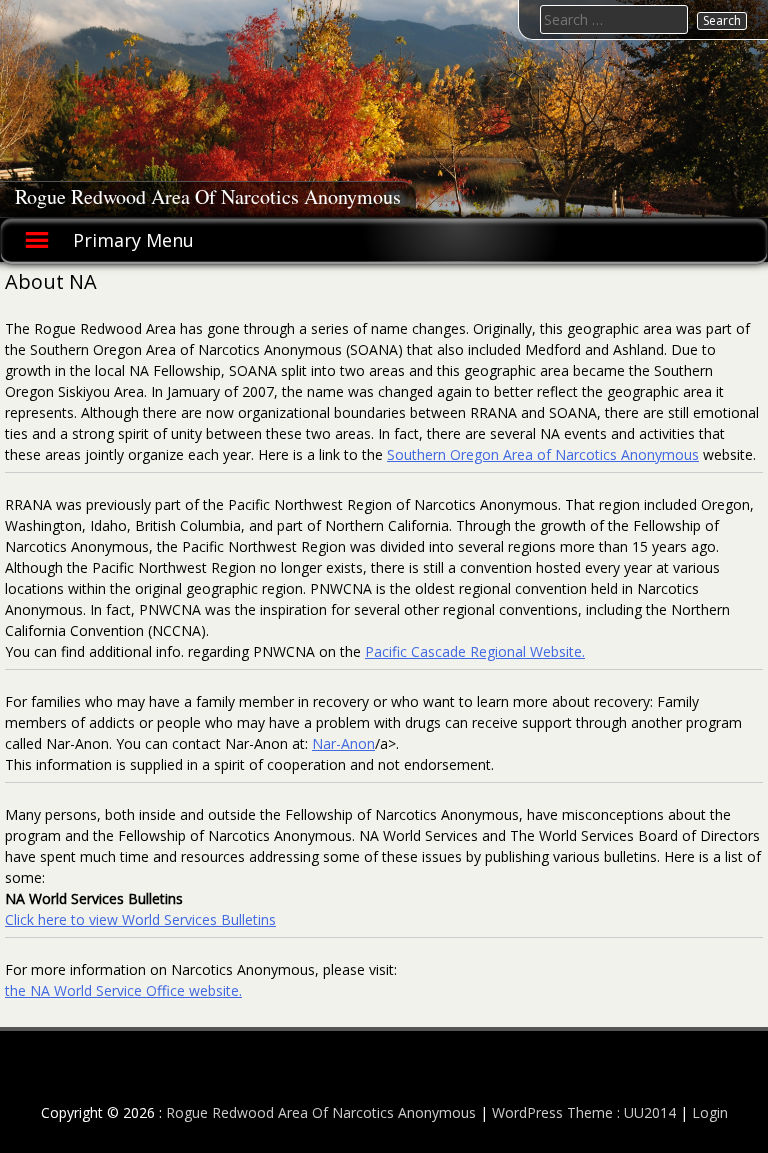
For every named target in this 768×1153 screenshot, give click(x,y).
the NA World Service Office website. (123, 990)
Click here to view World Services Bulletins (140, 919)
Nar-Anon (343, 743)
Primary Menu (133, 240)
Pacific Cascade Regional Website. (475, 651)
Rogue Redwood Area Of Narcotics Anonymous (208, 196)
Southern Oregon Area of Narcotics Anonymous (543, 454)
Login (710, 1112)
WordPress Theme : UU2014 (584, 1112)
